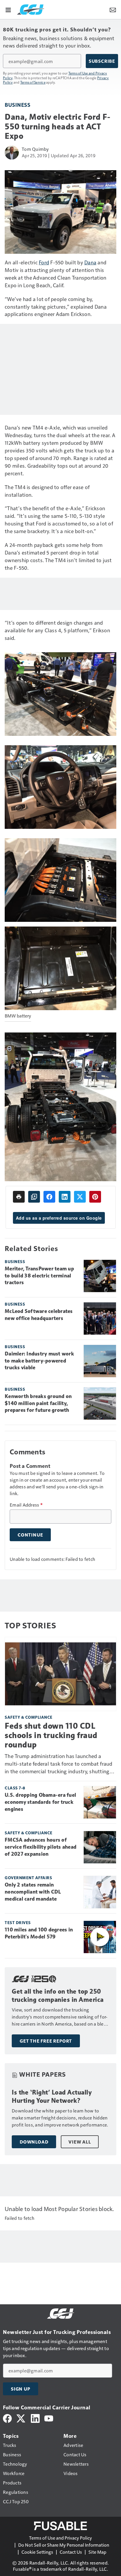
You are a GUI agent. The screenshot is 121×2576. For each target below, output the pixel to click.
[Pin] (95, 1197)
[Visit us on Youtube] (49, 2418)
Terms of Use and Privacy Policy (60, 2538)
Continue (30, 1535)
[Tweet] (80, 1197)
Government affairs (28, 1878)
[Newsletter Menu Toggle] (113, 9)
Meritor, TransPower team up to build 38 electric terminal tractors (39, 1276)
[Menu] (8, 9)
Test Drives (18, 1922)
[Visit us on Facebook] (7, 2418)
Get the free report (46, 2041)
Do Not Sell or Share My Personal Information (64, 2545)
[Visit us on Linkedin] (35, 2418)
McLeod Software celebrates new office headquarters (39, 1315)
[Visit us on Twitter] (21, 2418)
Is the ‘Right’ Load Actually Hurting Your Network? (52, 2096)
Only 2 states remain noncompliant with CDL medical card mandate (33, 1892)
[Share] (49, 1197)
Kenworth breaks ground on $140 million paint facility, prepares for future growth (38, 1403)
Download (34, 2142)
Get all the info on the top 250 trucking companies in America (58, 1996)
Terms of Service (33, 82)
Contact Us (71, 2552)
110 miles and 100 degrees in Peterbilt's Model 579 (39, 1933)
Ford (44, 262)
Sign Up (21, 2389)
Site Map (97, 2552)
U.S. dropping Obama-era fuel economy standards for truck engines (40, 1802)
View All (80, 2142)
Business (17, 105)
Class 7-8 (15, 1788)
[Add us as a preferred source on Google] (34, 1197)
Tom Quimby (35, 149)
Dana (90, 262)
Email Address (26, 1505)
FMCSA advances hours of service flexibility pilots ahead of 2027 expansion (41, 1847)
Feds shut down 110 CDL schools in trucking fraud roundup (51, 1735)
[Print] (19, 1197)
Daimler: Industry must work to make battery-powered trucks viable (39, 1361)
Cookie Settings (37, 2552)
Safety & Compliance (29, 1717)
